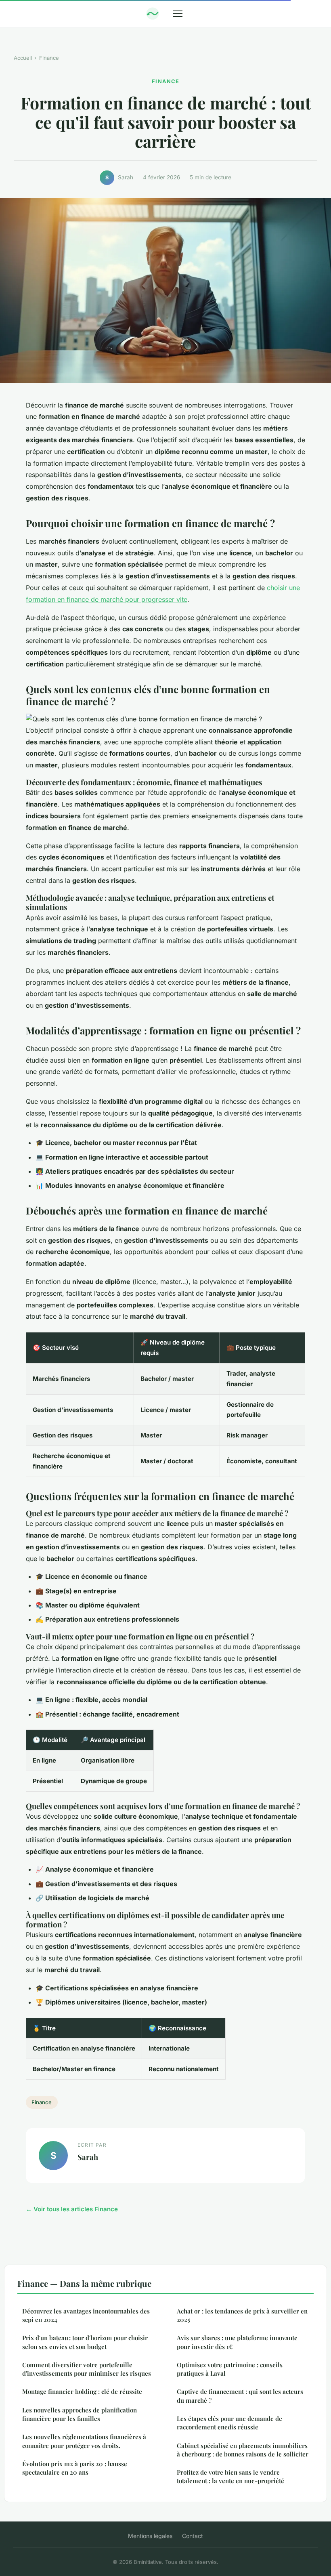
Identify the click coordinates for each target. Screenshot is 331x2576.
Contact (193, 2536)
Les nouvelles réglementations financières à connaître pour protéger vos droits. (84, 2441)
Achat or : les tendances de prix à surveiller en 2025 (242, 2315)
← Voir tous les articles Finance (72, 2209)
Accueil (23, 58)
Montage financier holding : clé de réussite (82, 2391)
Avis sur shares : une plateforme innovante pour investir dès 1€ (237, 2342)
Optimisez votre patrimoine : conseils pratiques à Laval (230, 2369)
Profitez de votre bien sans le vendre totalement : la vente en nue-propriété (230, 2476)
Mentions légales (150, 2536)
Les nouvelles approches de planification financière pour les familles (80, 2414)
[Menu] (178, 14)
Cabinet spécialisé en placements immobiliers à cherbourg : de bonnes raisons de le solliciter (243, 2450)
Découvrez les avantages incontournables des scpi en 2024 (86, 2315)
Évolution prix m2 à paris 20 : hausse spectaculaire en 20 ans (75, 2468)
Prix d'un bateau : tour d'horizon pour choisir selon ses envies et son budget (85, 2342)
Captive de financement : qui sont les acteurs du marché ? (240, 2396)
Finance (49, 58)
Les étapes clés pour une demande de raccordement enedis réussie (229, 2423)
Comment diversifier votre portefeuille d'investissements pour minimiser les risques (87, 2369)
